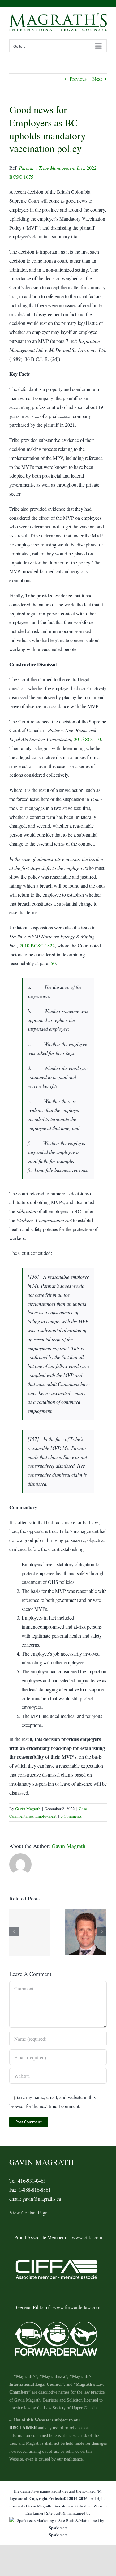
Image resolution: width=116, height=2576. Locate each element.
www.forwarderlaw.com (77, 2307)
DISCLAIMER (23, 2428)
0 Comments (71, 1816)
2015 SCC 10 (87, 739)
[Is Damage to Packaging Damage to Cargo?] (30, 1932)
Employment (46, 1816)
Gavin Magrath (28, 1809)
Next (97, 79)
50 (53, 963)
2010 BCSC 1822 (37, 945)
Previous (78, 79)
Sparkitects (58, 2535)
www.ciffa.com (87, 2237)
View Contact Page (28, 2212)
